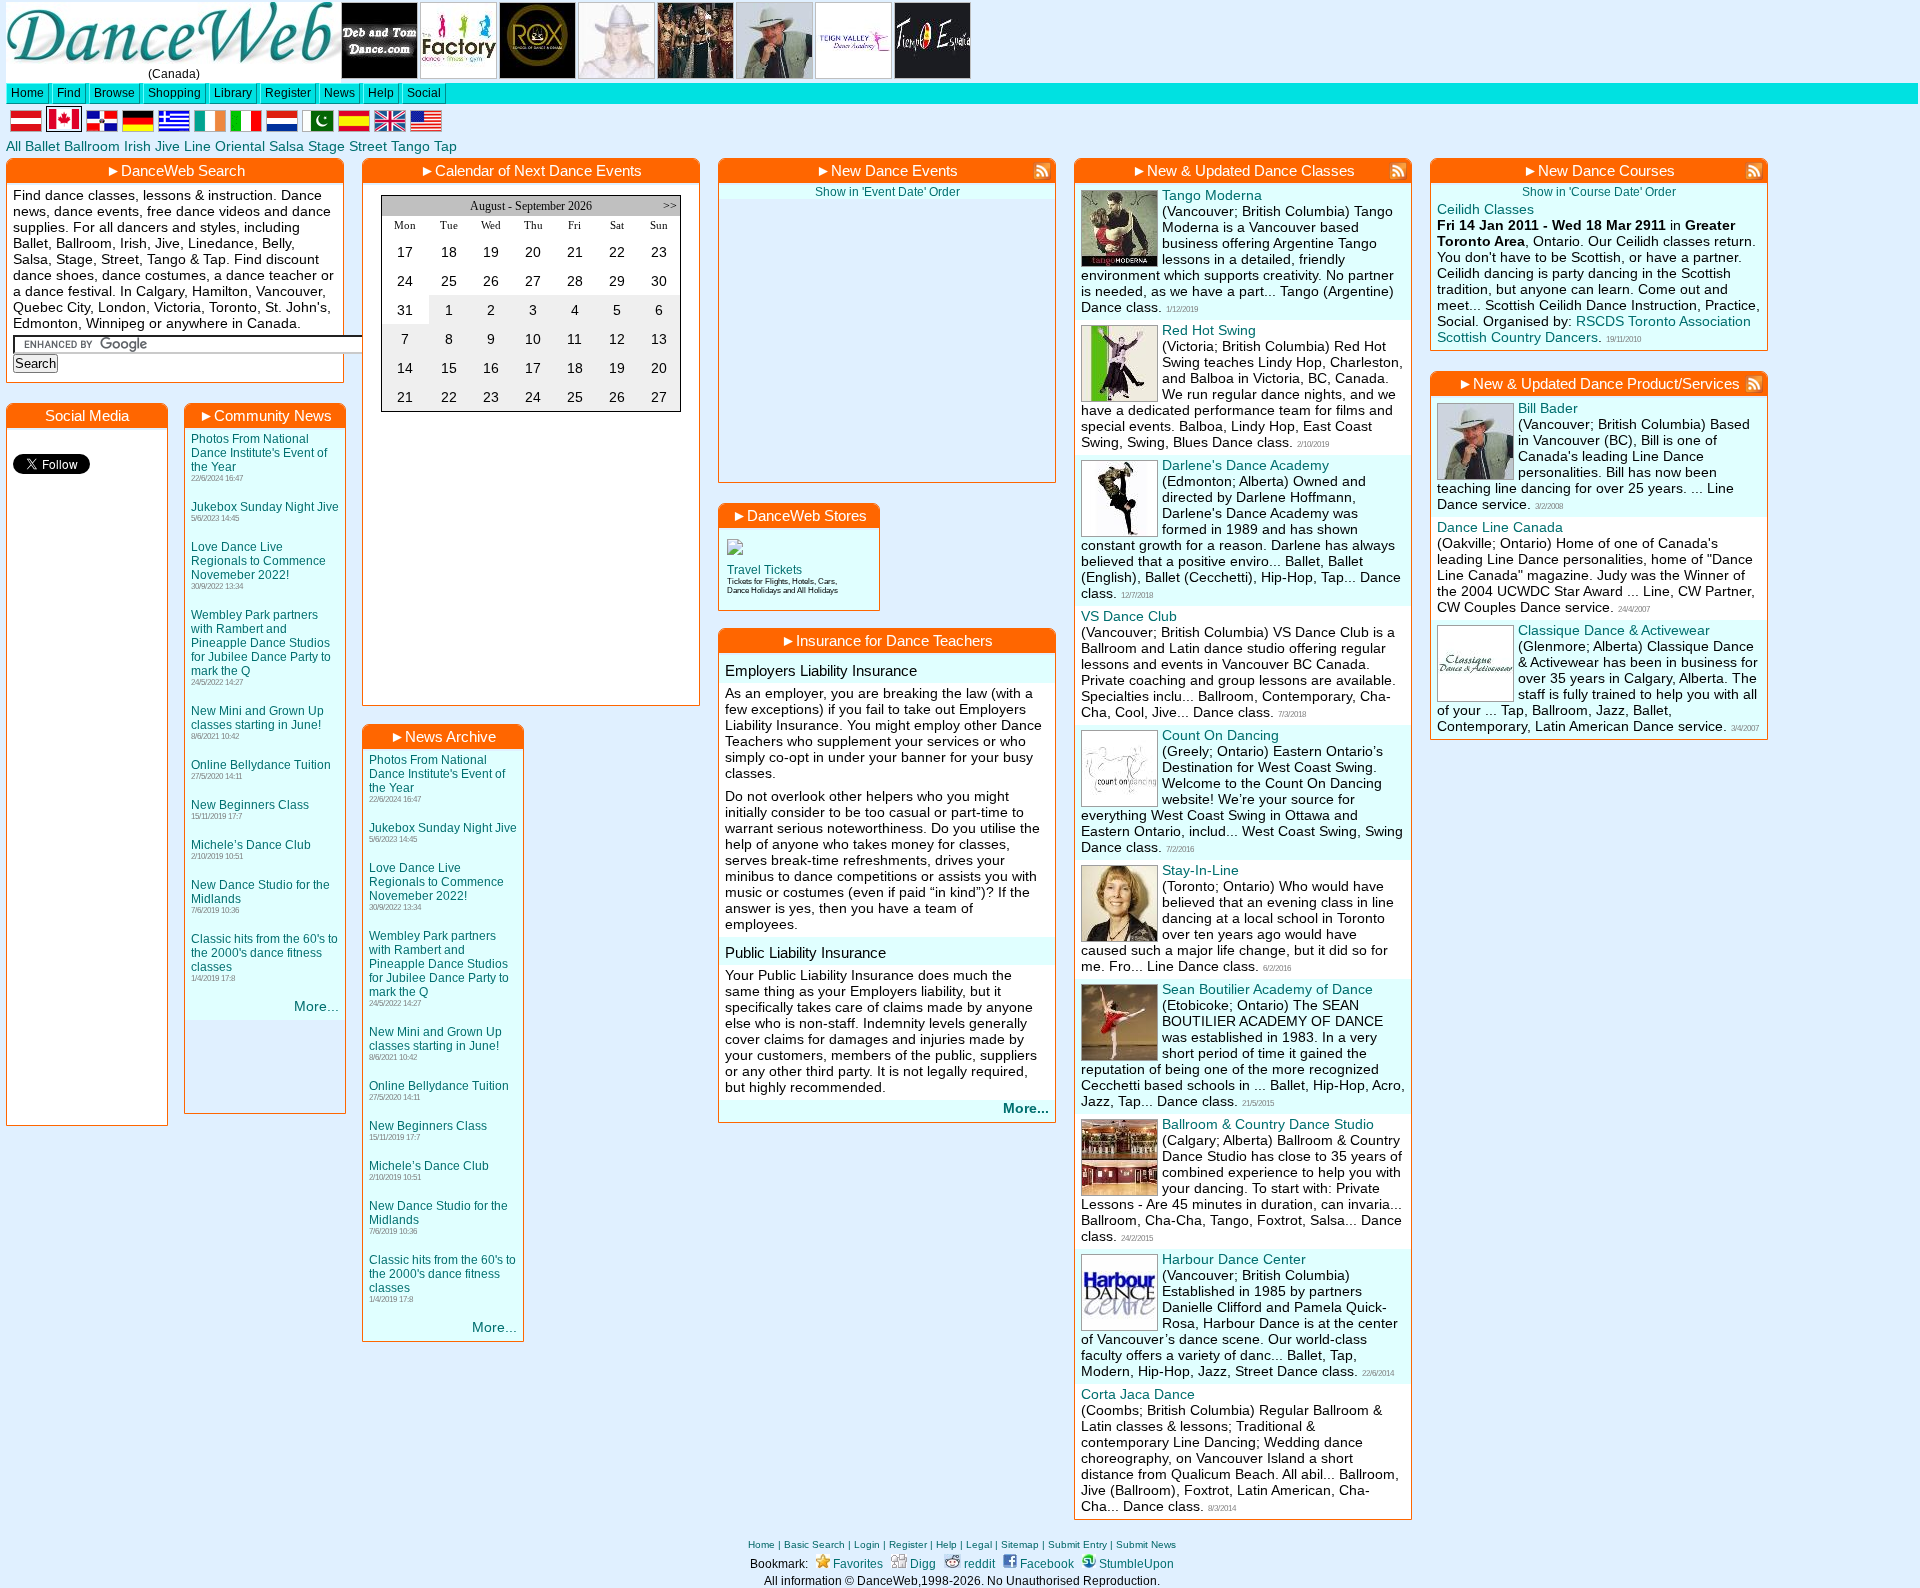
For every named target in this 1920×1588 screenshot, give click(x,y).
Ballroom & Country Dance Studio (1268, 1124)
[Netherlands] (282, 127)
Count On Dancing (1220, 735)
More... (316, 1006)
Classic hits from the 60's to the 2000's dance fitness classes (264, 953)
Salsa (286, 146)
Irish (137, 146)
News (339, 93)
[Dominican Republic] (102, 127)
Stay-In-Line (1200, 870)
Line (197, 146)
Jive (167, 146)
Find (69, 93)
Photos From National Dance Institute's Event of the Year (259, 453)
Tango (410, 146)
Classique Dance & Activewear (1614, 630)
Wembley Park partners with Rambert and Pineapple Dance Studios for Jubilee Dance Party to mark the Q (261, 643)
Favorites (856, 1564)
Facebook (1045, 1564)
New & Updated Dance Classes (1251, 170)
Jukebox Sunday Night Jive (265, 507)
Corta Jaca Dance (1138, 1394)
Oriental (240, 146)
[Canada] (64, 127)
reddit (978, 1564)
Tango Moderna (1212, 195)
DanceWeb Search (183, 170)
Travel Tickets (764, 570)
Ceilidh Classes (1485, 209)
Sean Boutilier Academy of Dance (1267, 989)
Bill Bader (1548, 408)
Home (27, 93)
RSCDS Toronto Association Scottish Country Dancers (1594, 329)
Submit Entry (1077, 1544)
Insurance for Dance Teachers (894, 640)
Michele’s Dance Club (251, 845)
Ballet (42, 146)
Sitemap (1020, 1544)
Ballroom (92, 146)
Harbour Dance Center (1234, 1259)
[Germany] (138, 127)
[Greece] (174, 127)
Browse (114, 93)
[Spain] (354, 127)
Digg (921, 1564)
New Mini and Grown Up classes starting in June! (257, 718)
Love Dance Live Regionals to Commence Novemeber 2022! (258, 561)
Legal (979, 1544)
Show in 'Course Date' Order (1599, 192)
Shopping (174, 93)
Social (424, 93)
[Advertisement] (531, 562)
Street (368, 146)
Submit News (1146, 1544)
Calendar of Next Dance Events (538, 170)
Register (288, 93)
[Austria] (26, 127)
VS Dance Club (1129, 616)
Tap (445, 146)
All (13, 146)
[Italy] (246, 127)
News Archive (450, 736)
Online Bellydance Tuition (261, 765)
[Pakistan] (318, 127)
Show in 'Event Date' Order (887, 192)
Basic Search (814, 1544)
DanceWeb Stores (807, 515)
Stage (326, 146)
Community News (273, 415)
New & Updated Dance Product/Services (1606, 383)
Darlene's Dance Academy (1245, 465)
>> (671, 206)
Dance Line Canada (1500, 527)
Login (867, 1544)
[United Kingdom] (390, 127)
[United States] (426, 127)
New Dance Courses (1606, 170)
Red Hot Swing (1209, 330)
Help (381, 93)
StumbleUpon (1135, 1564)
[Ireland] (210, 127)
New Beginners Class (250, 805)
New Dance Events (894, 170)
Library (233, 93)
